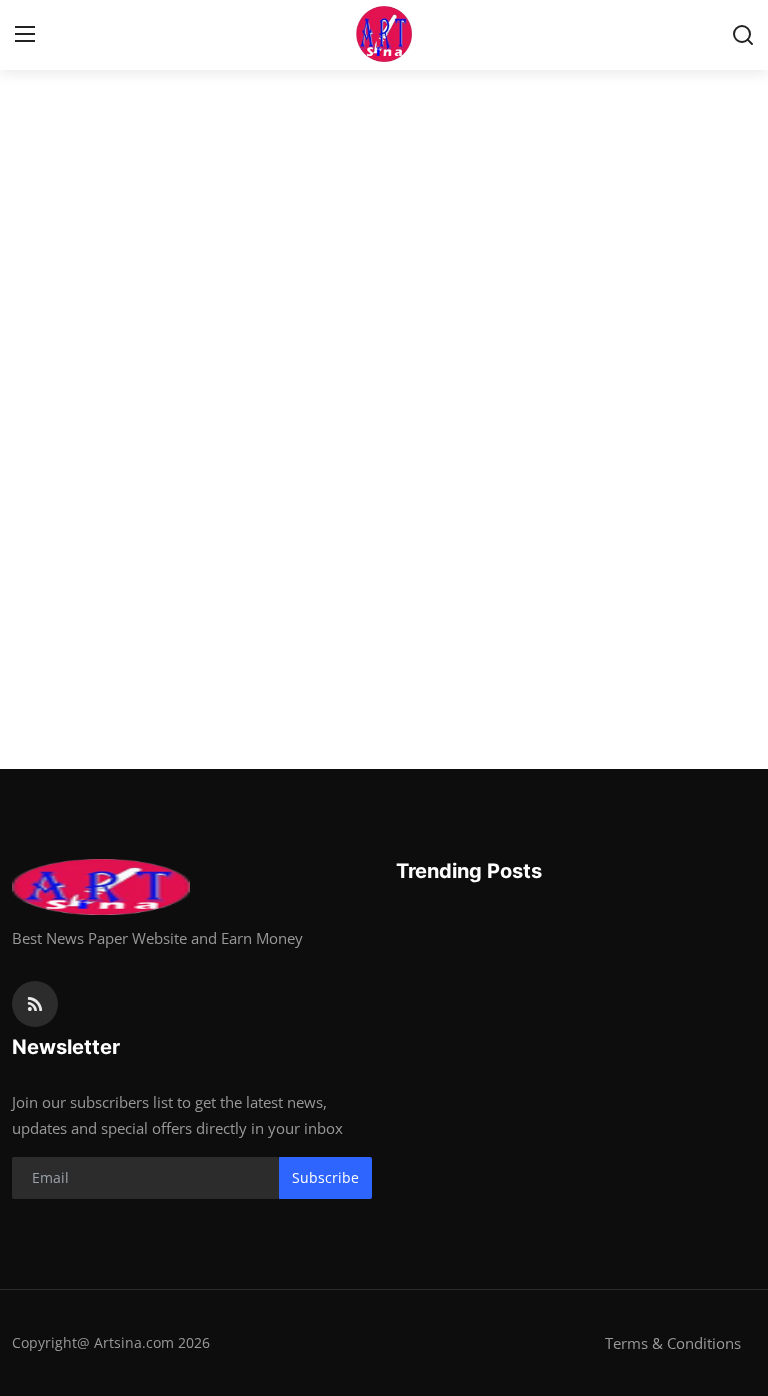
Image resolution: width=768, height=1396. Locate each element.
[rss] (35, 1004)
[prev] (33, 375)
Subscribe (325, 1177)
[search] (743, 35)
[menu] (25, 35)
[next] (735, 375)
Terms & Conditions (673, 1343)
